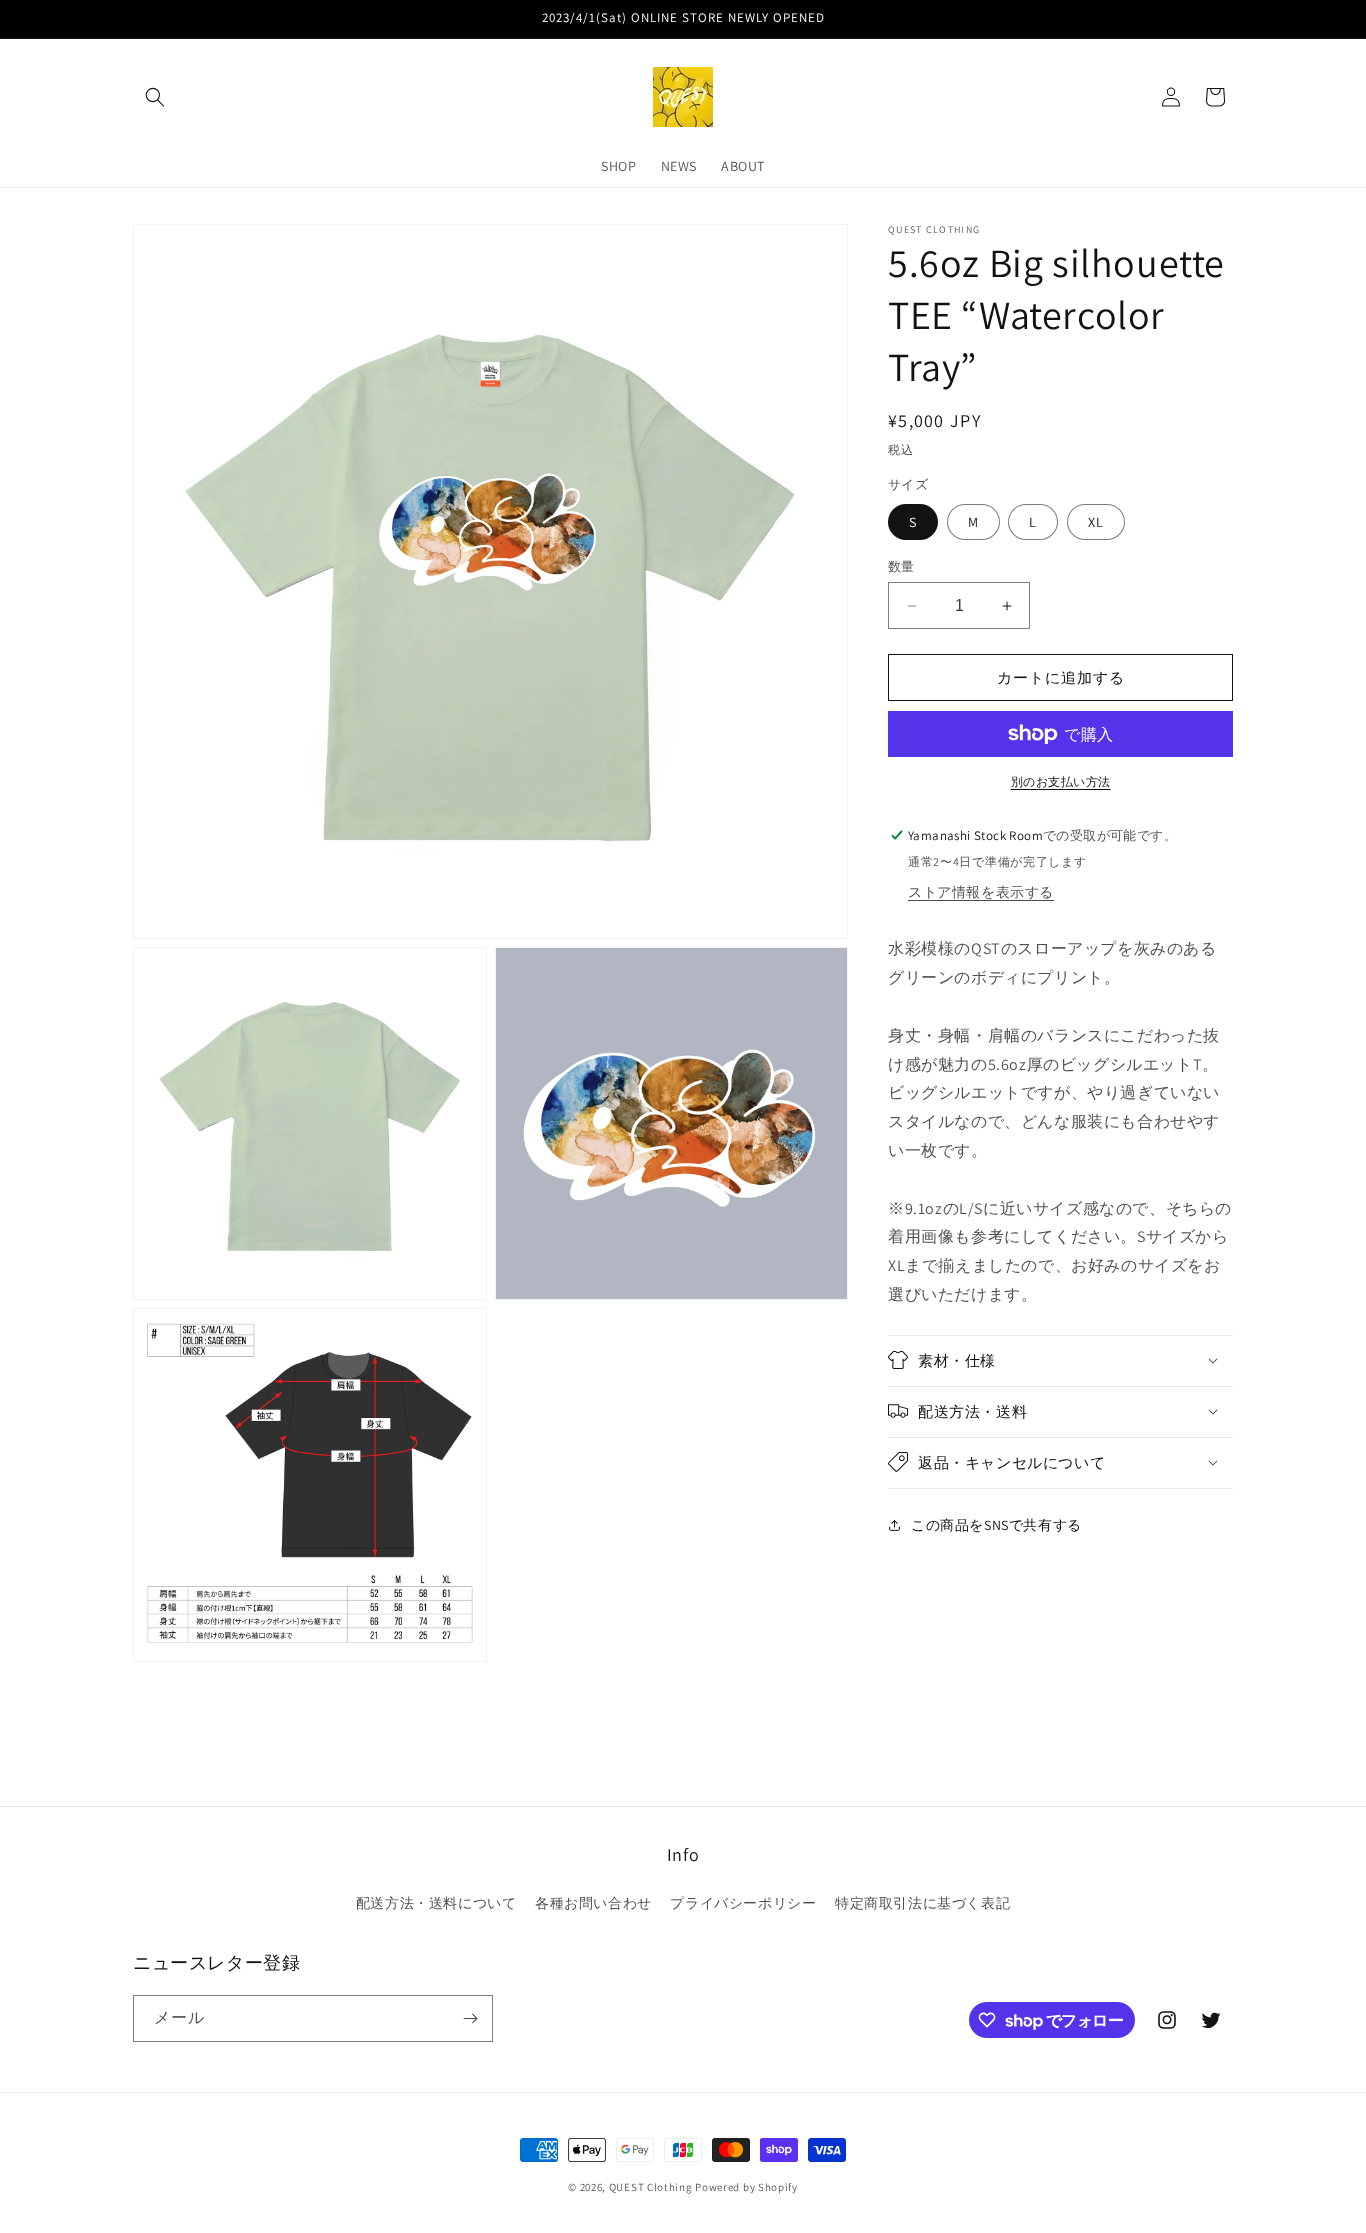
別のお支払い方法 (1061, 781)
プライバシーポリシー (743, 1903)
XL (1096, 522)
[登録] (470, 2018)
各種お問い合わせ (593, 1903)
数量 (901, 566)
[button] (155, 97)
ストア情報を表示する (981, 892)
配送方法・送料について (436, 1903)
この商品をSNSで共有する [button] (996, 1525)
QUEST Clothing (652, 2187)
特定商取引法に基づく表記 (922, 1903)
